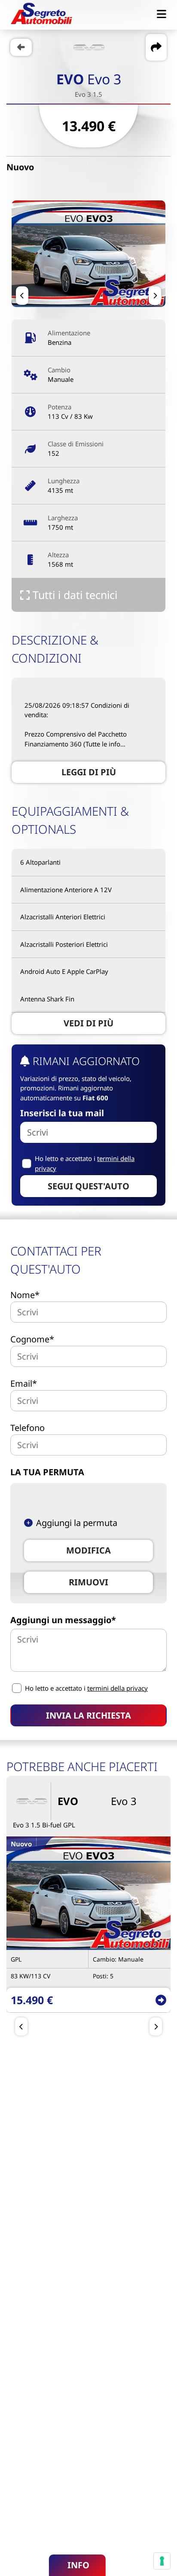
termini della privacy (117, 1688)
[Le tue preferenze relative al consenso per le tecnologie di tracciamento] (162, 2561)
